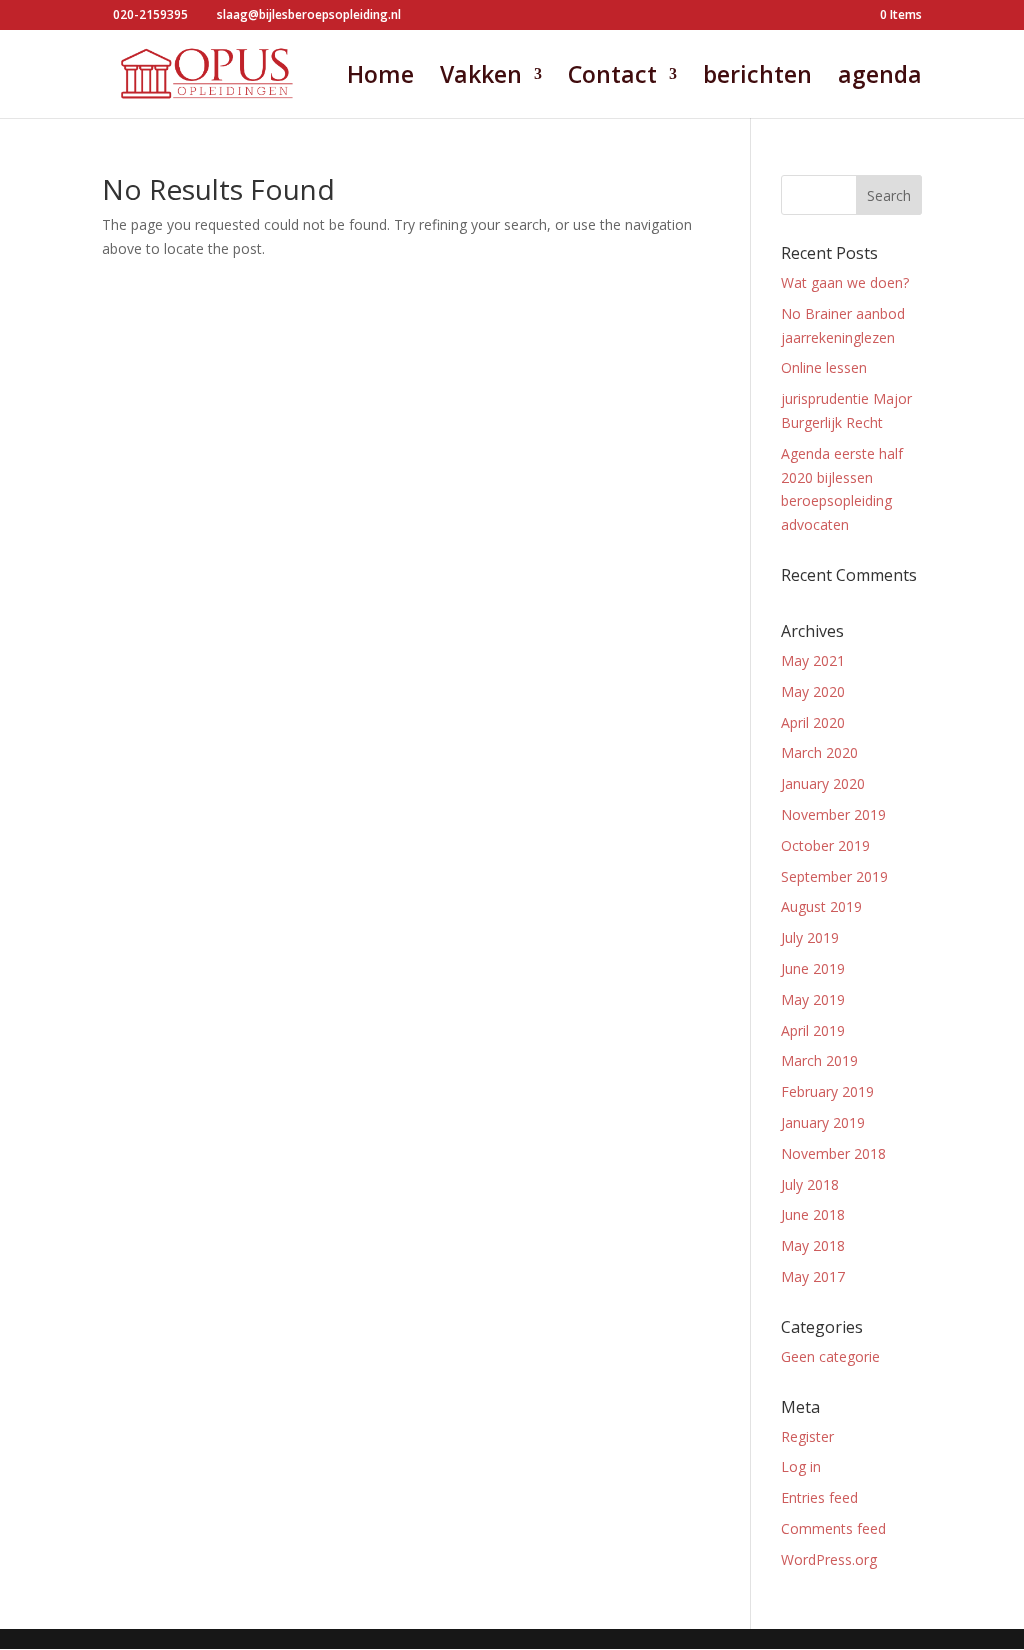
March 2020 (819, 752)
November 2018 (833, 1153)
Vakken (481, 78)
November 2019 (833, 814)
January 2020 (823, 783)
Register (807, 1436)
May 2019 (813, 999)
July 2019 (810, 937)
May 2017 (813, 1276)
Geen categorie (830, 1356)
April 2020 (813, 722)
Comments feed (833, 1528)
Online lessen (824, 367)
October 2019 (825, 845)
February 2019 (827, 1091)
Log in (801, 1466)
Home (380, 78)
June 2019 (813, 968)
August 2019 (821, 906)
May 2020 (813, 691)
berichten (757, 78)
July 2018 (810, 1184)
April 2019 (813, 1030)
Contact (612, 78)
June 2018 (813, 1214)
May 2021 (813, 660)
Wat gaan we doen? (845, 282)
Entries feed (819, 1497)
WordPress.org (829, 1559)
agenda (880, 78)
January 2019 (823, 1122)
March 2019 (819, 1060)
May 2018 (813, 1245)
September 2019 (834, 876)
